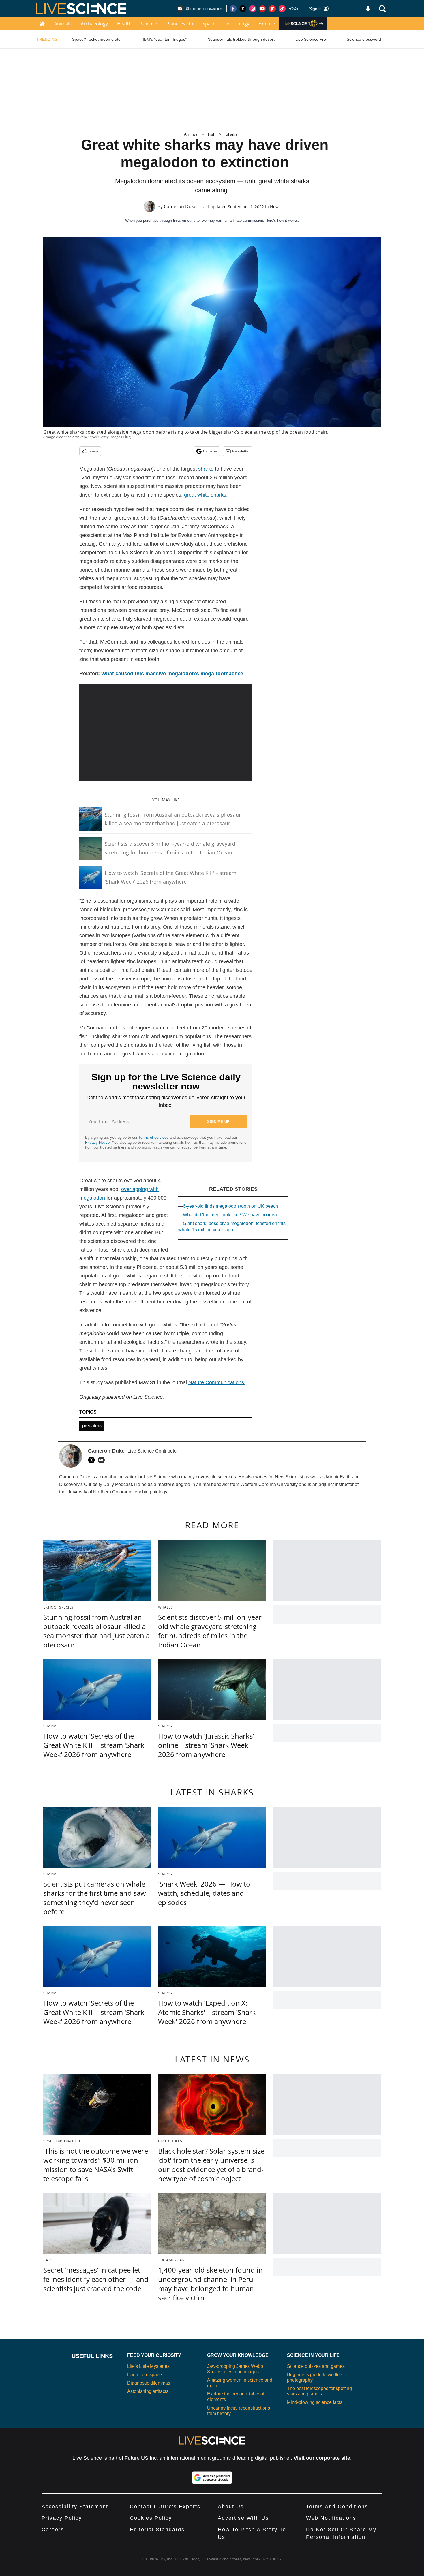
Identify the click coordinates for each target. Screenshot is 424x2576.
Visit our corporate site (322, 2458)
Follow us (210, 451)
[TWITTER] (93, 1460)
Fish (212, 134)
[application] (166, 732)
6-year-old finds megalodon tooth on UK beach (230, 1206)
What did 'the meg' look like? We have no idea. (230, 1215)
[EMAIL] (103, 1460)
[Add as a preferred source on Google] (212, 2478)
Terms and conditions (337, 2507)
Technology (237, 24)
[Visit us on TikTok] (282, 9)
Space (209, 24)
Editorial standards (157, 2530)
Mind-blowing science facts (315, 2402)
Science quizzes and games (316, 2366)
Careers (53, 2530)
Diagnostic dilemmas (149, 2383)
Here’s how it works (282, 220)
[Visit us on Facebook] (233, 9)
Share (94, 451)
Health (124, 24)
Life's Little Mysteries (148, 2366)
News (275, 207)
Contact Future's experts (165, 2507)
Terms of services (154, 1137)
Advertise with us (243, 2518)
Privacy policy (62, 2518)
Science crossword (364, 39)
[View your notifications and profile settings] (368, 9)
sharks (206, 469)
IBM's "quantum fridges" (165, 39)
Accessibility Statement (75, 2507)
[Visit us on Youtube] (262, 9)
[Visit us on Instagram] (253, 9)
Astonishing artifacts (148, 2391)
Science (149, 24)
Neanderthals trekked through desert (241, 39)
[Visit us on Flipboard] (272, 9)
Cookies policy (151, 2518)
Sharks (231, 134)
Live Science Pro (311, 39)
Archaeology (94, 24)
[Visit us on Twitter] (243, 9)
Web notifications (331, 2518)
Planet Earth (180, 24)
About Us (231, 2507)
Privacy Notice (97, 1142)
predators (92, 1426)
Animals (63, 24)
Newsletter (241, 451)
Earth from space (145, 2375)
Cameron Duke (180, 206)
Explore (267, 24)
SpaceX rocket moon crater (97, 39)
